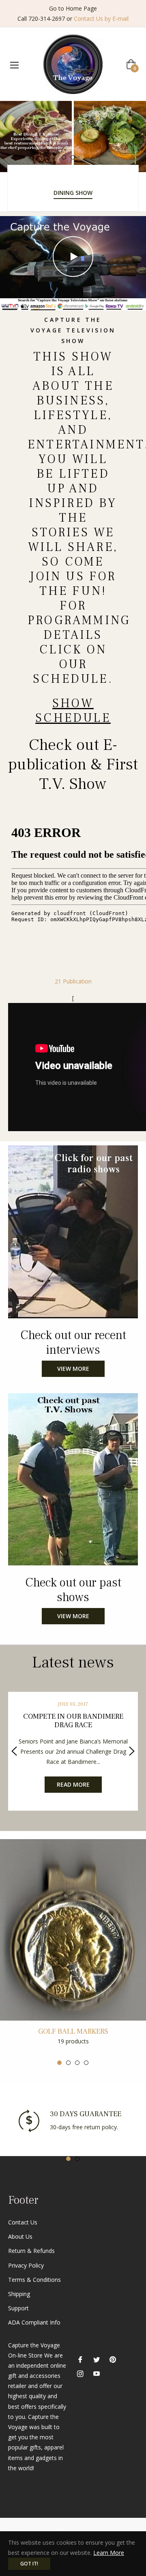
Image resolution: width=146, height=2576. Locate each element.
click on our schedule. (73, 664)
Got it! (29, 2564)
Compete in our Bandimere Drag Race (73, 1721)
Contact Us (23, 2222)
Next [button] (132, 1751)
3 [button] (82, 157)
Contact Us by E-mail (101, 19)
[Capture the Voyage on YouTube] (97, 2373)
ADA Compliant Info (34, 2322)
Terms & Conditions (34, 2280)
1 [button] (64, 157)
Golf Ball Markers (73, 2031)
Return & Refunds (31, 2251)
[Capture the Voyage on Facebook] (80, 2359)
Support (18, 2308)
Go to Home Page (73, 8)
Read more (73, 1784)
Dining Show (73, 193)
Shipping (19, 2294)
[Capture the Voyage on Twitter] (97, 2359)
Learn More (109, 2553)
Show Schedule (73, 711)
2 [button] (73, 157)
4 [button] (86, 2063)
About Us (20, 2236)
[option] (73, 137)
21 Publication (73, 981)
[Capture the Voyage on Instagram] (80, 2373)
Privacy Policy (26, 2265)
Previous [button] (14, 1751)
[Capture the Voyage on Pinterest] (113, 2359)
